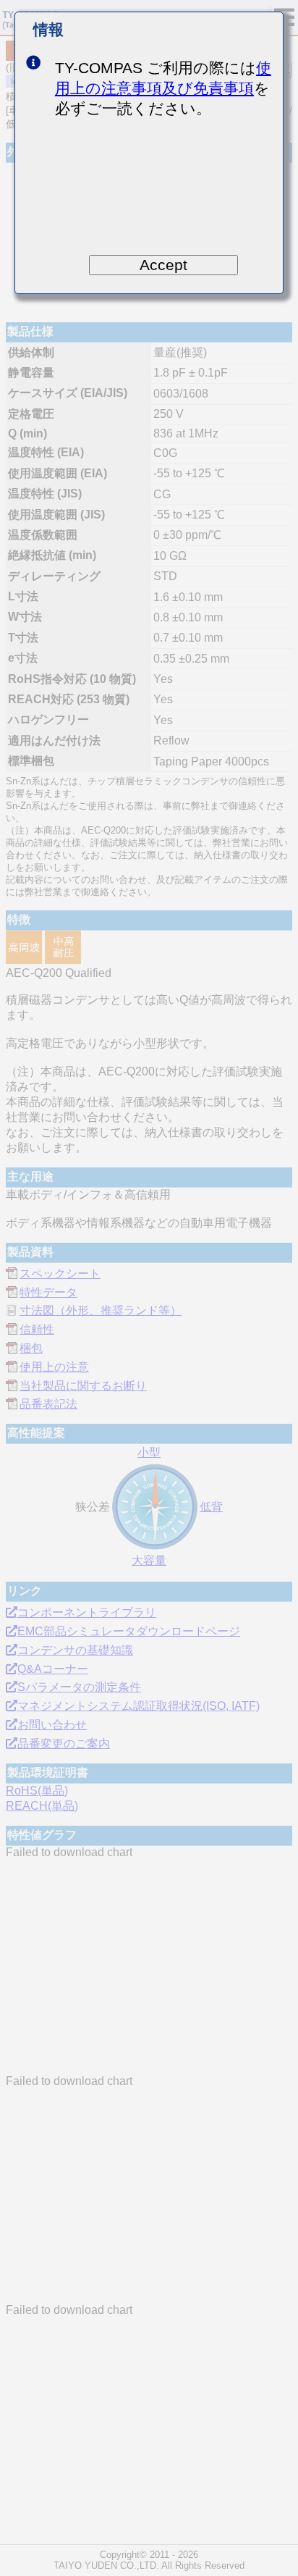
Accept (163, 265)
